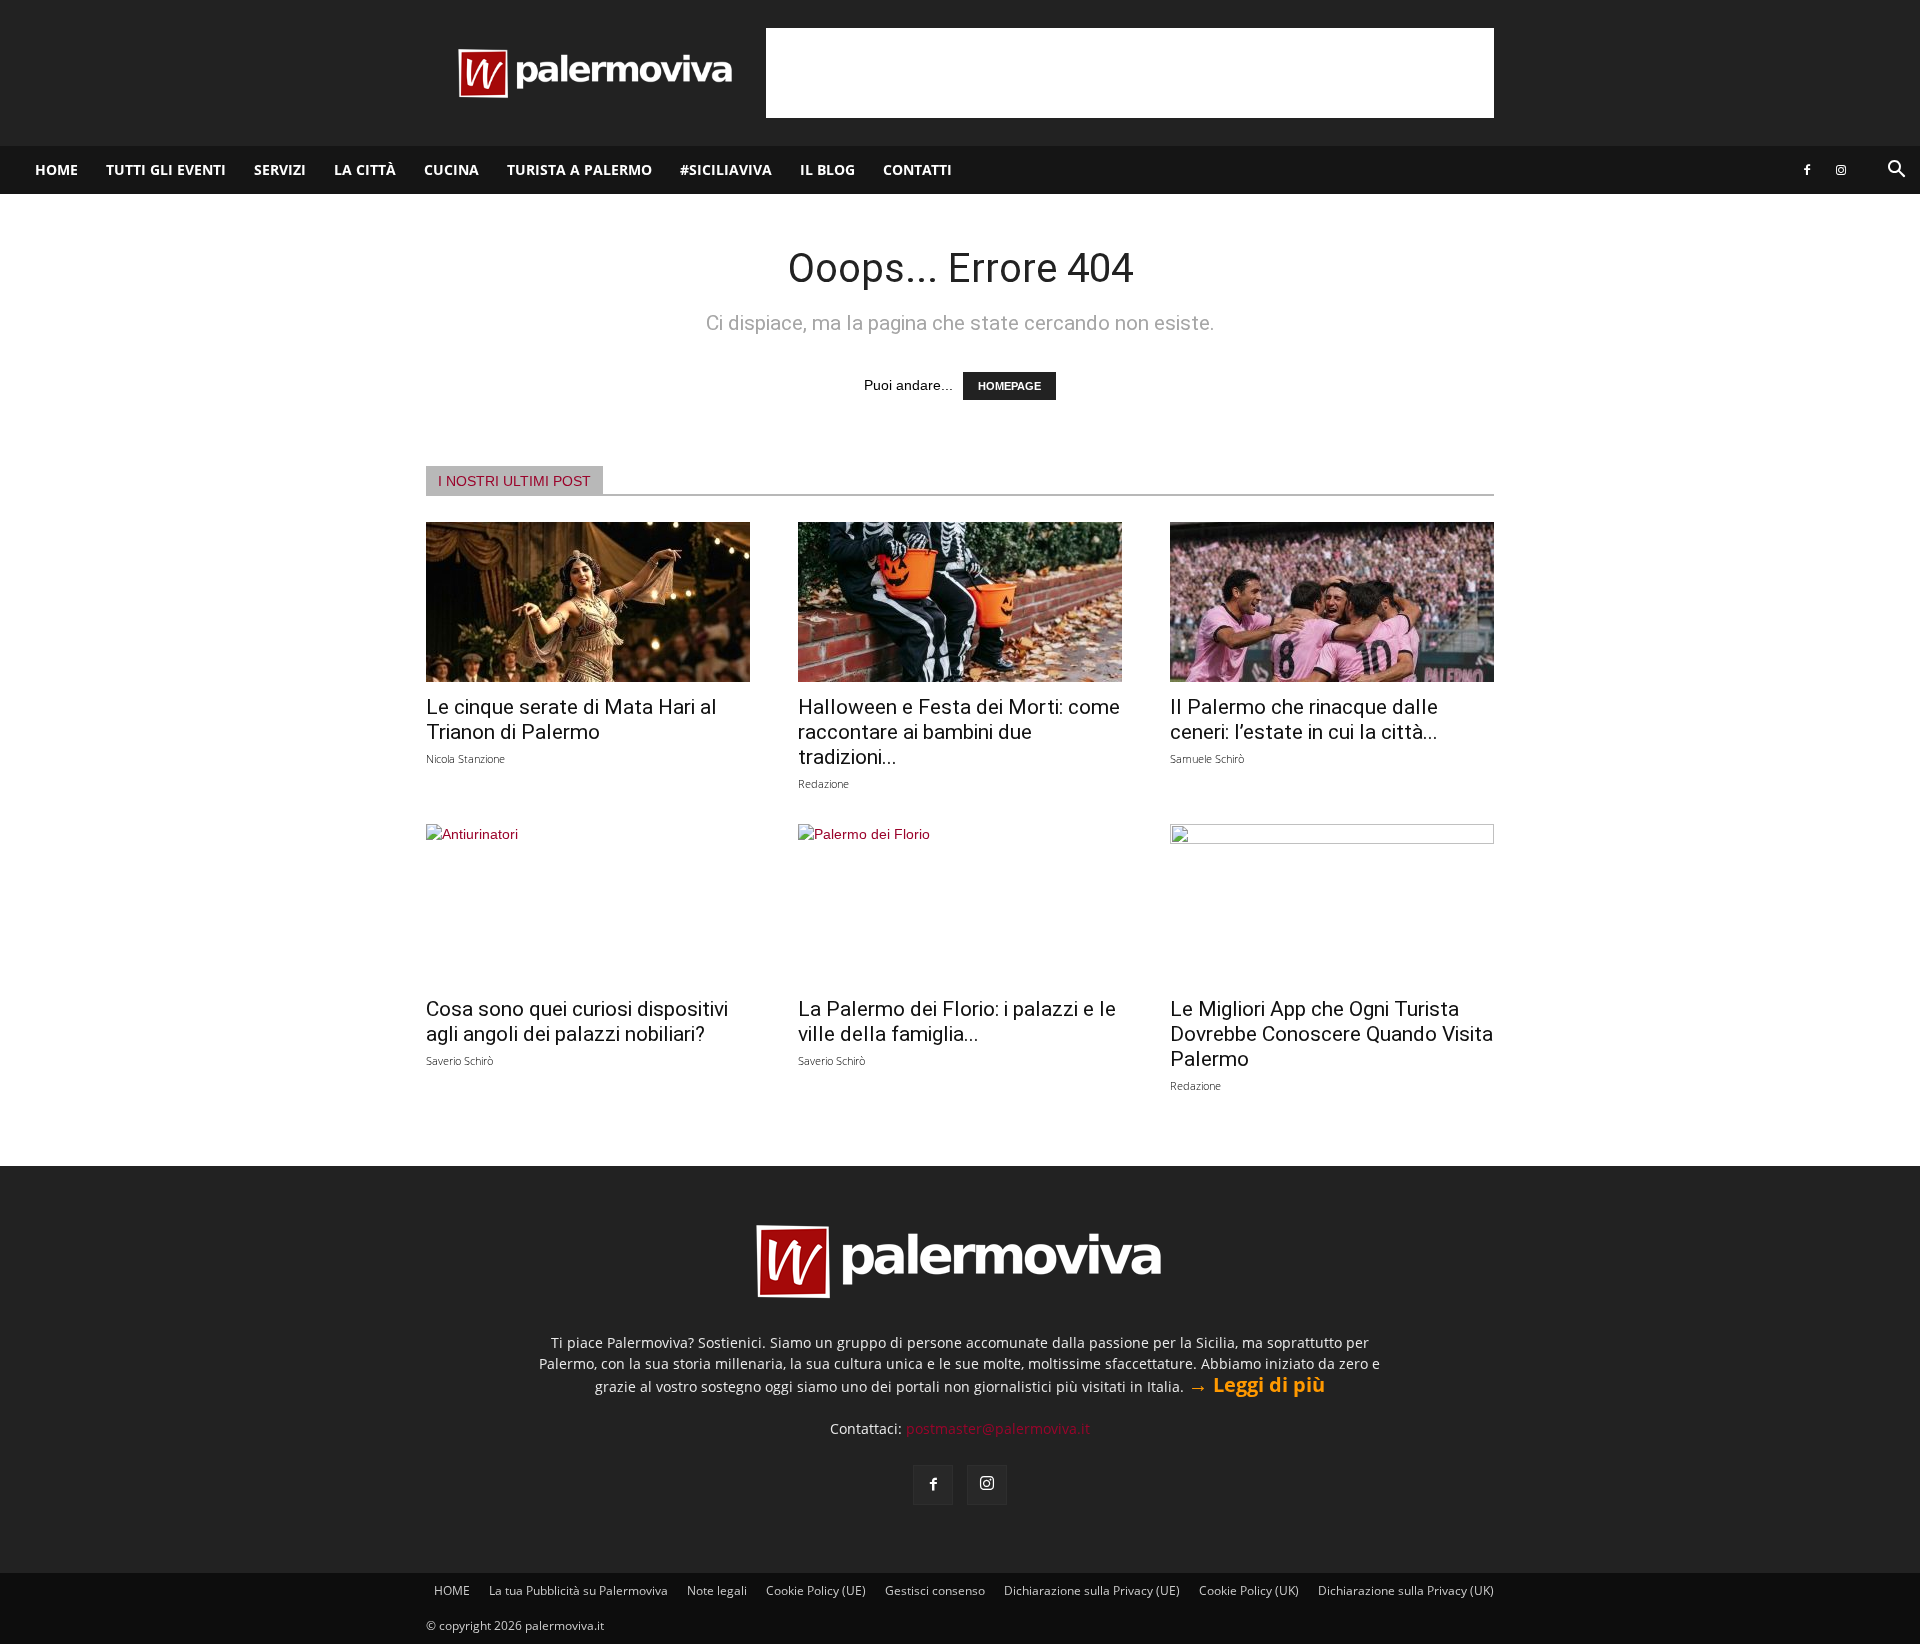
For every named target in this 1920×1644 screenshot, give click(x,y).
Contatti (917, 169)
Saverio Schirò (459, 1060)
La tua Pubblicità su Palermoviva (578, 1590)
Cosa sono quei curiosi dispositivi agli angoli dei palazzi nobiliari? (577, 1021)
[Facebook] (1807, 170)
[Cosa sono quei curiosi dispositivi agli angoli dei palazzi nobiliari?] (588, 904)
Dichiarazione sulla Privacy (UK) (1406, 1590)
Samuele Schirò (1207, 758)
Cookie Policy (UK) (1249, 1590)
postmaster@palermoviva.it (998, 1428)
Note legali (717, 1590)
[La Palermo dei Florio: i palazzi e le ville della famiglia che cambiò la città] (960, 904)
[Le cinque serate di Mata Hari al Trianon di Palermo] (588, 602)
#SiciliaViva (726, 169)
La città (365, 169)
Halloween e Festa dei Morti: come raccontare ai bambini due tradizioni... (959, 732)
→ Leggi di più (1256, 1384)
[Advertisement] (1130, 73)
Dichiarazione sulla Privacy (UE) (1092, 1590)
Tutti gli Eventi (166, 169)
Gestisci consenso (935, 1590)
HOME (56, 169)
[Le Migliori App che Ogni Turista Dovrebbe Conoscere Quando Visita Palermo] (1332, 904)
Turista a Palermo (579, 169)
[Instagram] (1841, 170)
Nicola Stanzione (465, 758)
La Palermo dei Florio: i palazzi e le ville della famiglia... (957, 1021)
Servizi (280, 169)
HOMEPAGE (1009, 386)
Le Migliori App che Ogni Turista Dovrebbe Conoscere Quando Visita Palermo (1331, 1034)
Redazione (823, 783)
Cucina (451, 169)
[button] (1896, 171)
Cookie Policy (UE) (816, 1590)
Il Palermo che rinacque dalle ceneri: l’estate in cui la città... (1304, 719)
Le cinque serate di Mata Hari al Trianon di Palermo (571, 719)
